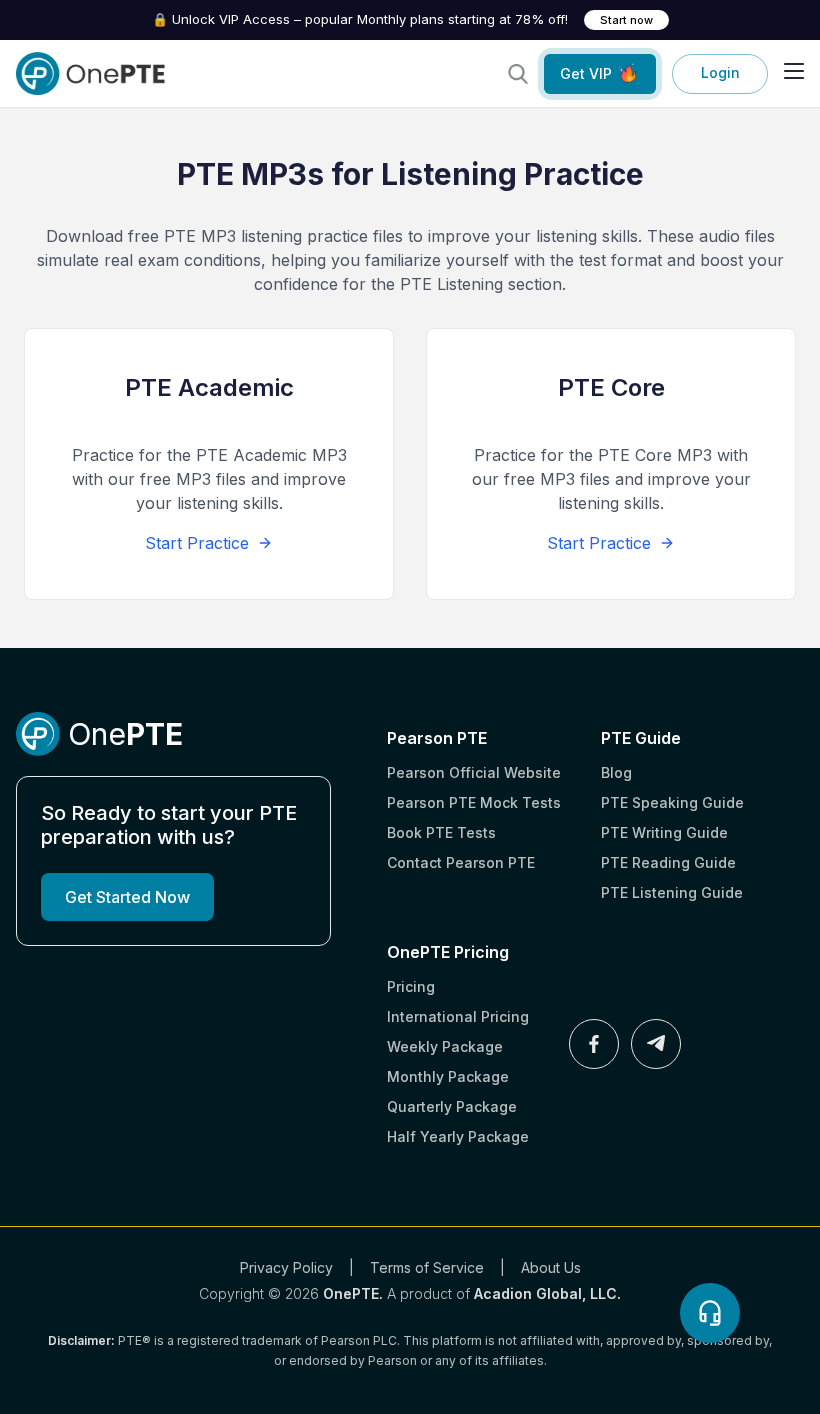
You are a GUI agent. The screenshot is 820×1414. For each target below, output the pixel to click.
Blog (616, 772)
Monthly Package (448, 1076)
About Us (551, 1267)
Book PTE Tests (441, 832)
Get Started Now (127, 897)
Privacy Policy (286, 1267)
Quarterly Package (452, 1106)
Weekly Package (445, 1046)
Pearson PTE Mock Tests (474, 802)
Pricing (411, 986)
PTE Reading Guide (668, 862)
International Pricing (458, 1016)
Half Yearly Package (458, 1136)
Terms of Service (427, 1267)
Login (720, 72)
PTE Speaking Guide (672, 802)
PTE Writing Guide (664, 832)
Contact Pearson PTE (461, 862)
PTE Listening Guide (672, 892)
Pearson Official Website (474, 772)
